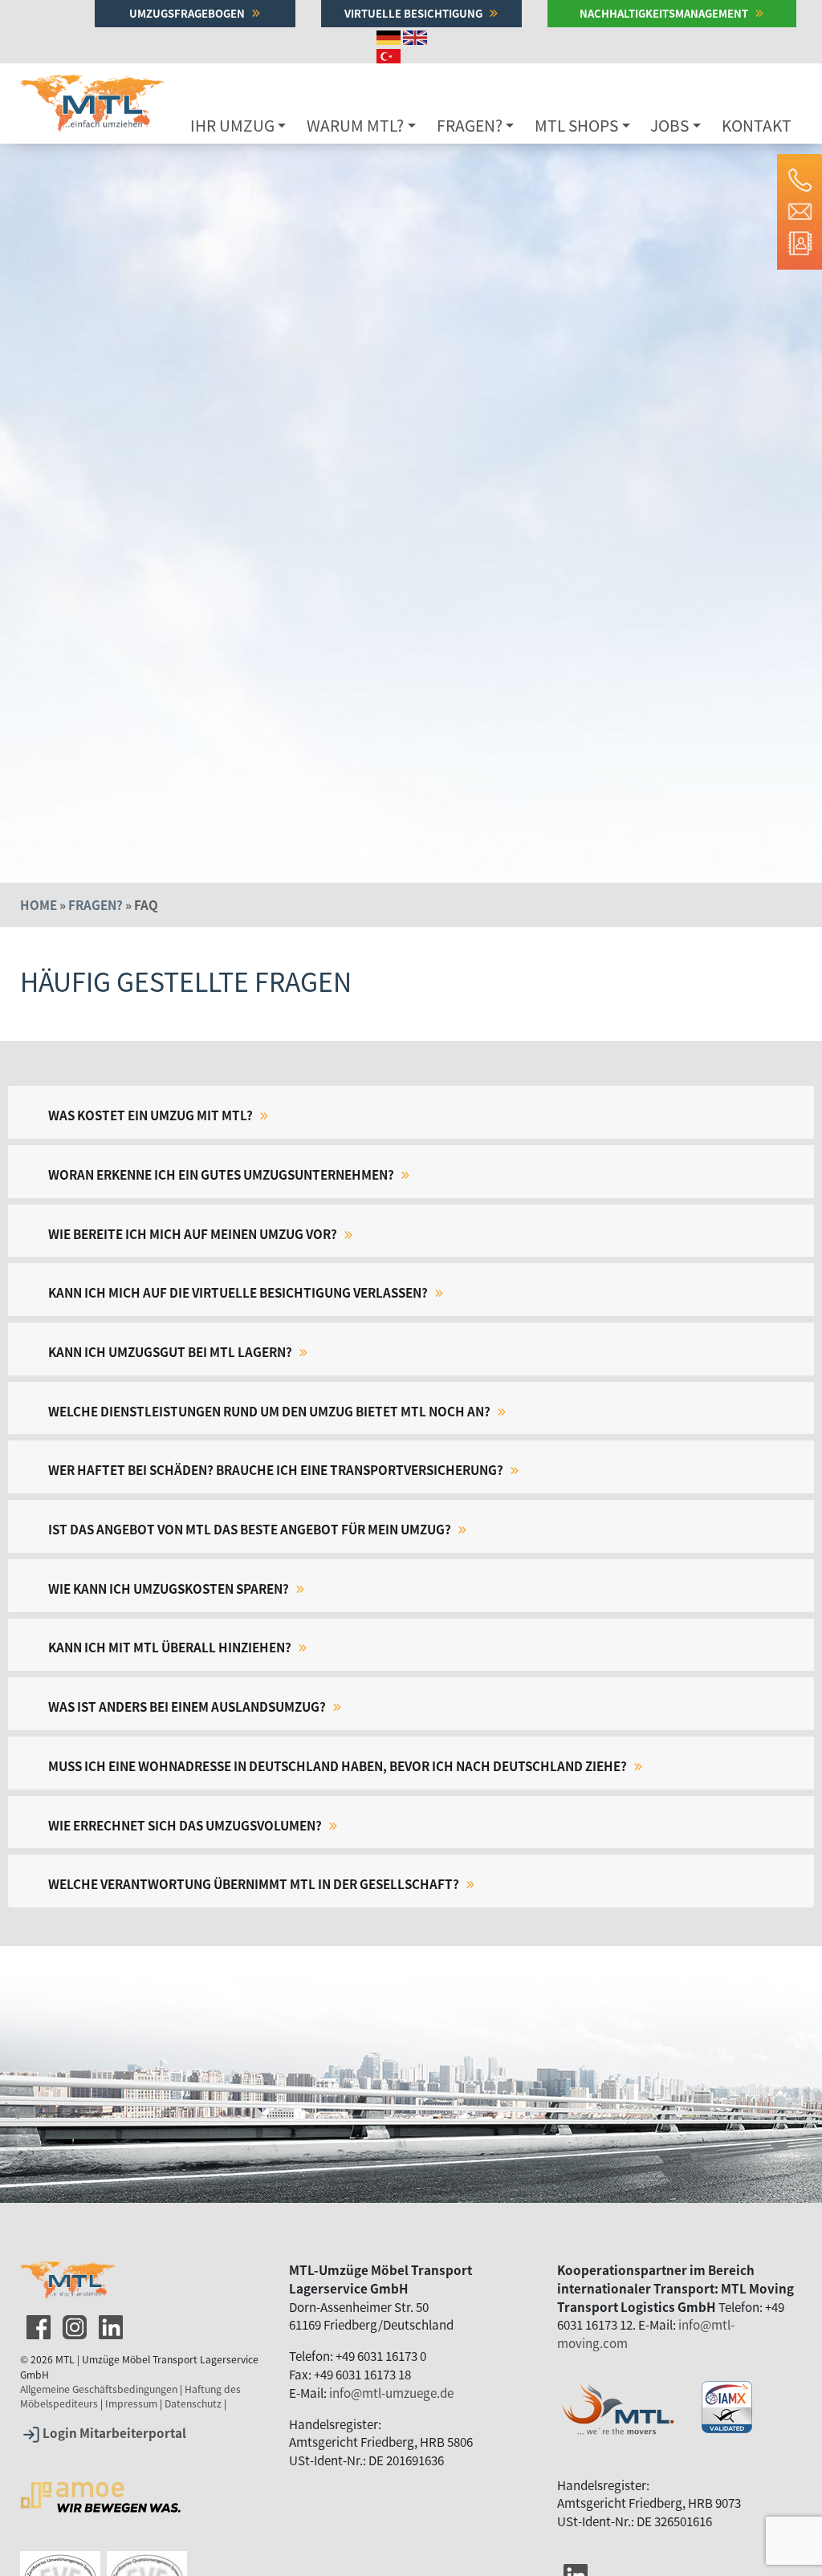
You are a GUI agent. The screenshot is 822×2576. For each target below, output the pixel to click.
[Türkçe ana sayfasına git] (390, 54)
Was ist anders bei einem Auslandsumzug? (188, 1706)
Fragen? (470, 125)
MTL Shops (576, 125)
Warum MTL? (355, 125)
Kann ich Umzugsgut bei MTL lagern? (171, 1351)
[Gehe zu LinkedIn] (109, 2324)
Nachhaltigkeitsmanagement (665, 13)
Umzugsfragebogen (188, 13)
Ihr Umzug (232, 125)
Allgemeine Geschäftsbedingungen (99, 2389)
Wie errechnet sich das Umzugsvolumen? (186, 1825)
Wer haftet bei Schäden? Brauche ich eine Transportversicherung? (277, 1469)
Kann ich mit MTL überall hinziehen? (171, 1647)
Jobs (669, 125)
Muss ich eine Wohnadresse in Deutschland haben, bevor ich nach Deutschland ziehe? (339, 1765)
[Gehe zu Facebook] (37, 2324)
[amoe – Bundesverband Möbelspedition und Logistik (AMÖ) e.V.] (100, 2476)
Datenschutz (193, 2403)
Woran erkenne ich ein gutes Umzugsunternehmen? (222, 1174)
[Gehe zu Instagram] (73, 2324)
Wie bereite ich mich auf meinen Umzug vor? (194, 1233)
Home (39, 904)
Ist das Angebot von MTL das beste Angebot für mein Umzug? (251, 1529)
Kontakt (757, 125)
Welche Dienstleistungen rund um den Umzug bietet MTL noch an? (271, 1411)
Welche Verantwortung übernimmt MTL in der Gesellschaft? (255, 1883)
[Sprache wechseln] (390, 36)
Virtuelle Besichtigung (415, 13)
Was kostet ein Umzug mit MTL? (152, 1115)
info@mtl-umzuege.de (391, 2392)
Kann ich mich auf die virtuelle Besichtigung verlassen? (239, 1292)
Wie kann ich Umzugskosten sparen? (170, 1588)
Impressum (131, 2403)
